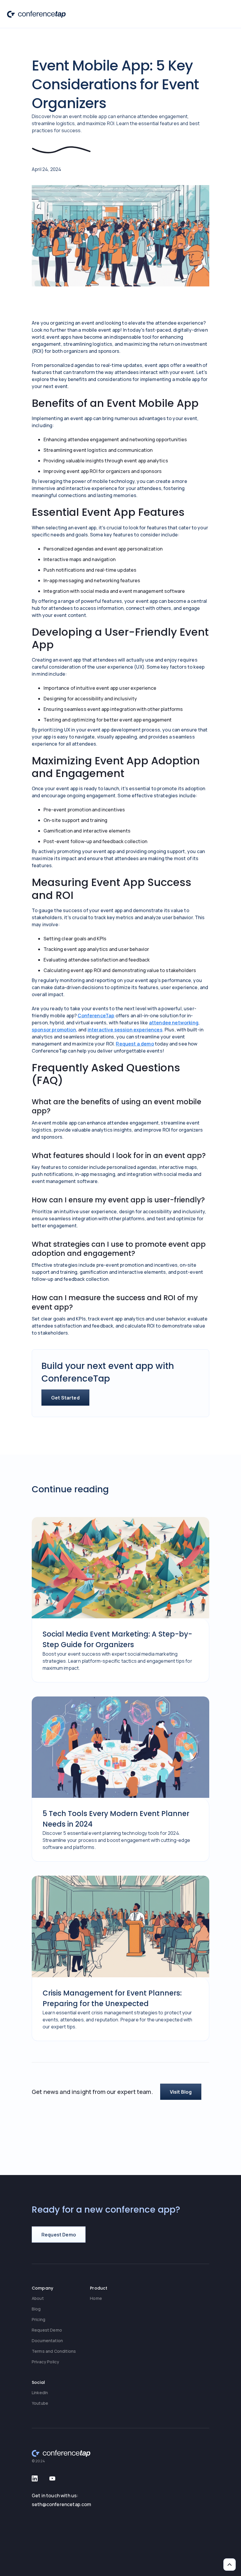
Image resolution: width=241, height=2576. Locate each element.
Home (96, 2298)
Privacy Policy (45, 2362)
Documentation (47, 2341)
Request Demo (47, 2330)
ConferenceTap (96, 1016)
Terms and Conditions (54, 2351)
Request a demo (135, 1044)
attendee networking (174, 1023)
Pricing (39, 2319)
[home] (36, 14)
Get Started (65, 1398)
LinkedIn (40, 2393)
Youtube (40, 2403)
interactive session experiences (125, 1030)
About (38, 2298)
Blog (36, 2309)
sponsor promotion (54, 1030)
